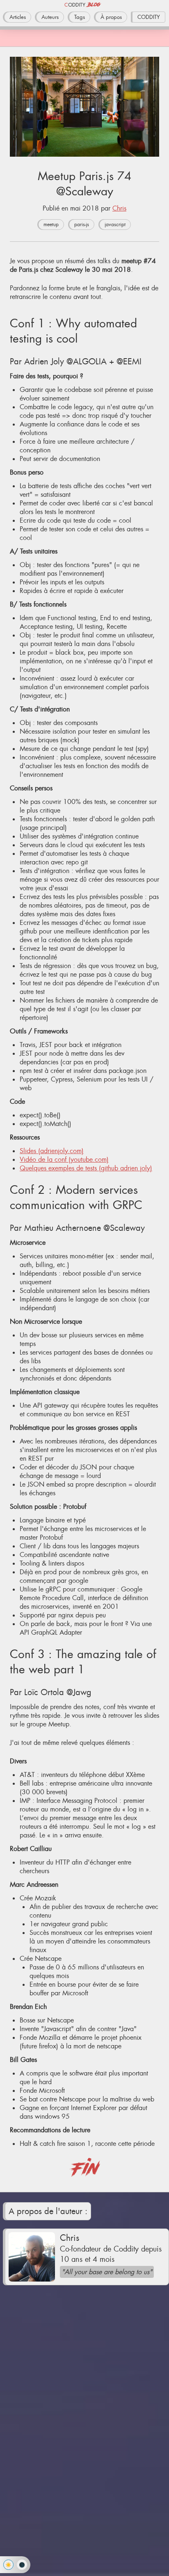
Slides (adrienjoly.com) (52, 1151)
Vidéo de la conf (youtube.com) (64, 1159)
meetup (51, 225)
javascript (115, 225)
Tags (80, 17)
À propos (111, 17)
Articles (18, 17)
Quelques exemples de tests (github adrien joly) (86, 1168)
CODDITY (149, 17)
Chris (119, 208)
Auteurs (50, 17)
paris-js (82, 225)
